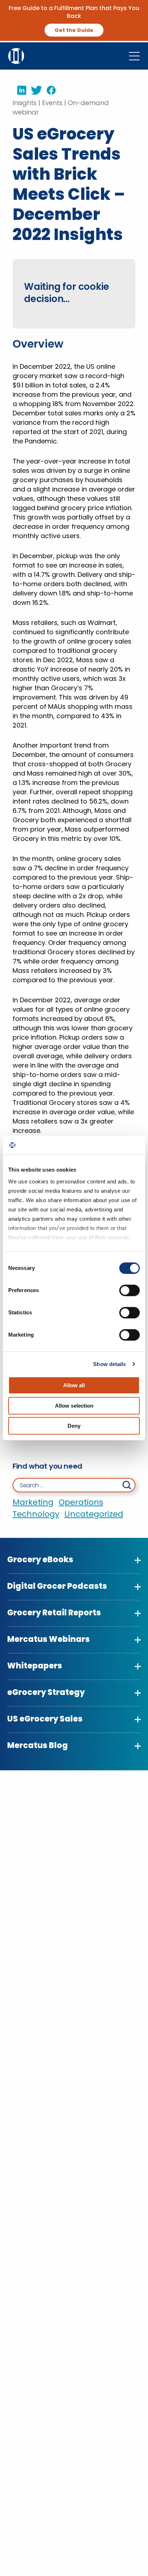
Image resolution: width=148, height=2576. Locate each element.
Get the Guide (74, 30)
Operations (81, 1502)
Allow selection (74, 1406)
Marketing (33, 1502)
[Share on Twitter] (34, 90)
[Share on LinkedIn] (19, 90)
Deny (74, 1426)
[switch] (129, 1290)
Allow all (74, 1385)
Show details (109, 1364)
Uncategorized (94, 1514)
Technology (36, 1514)
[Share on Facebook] (49, 90)
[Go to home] (16, 55)
